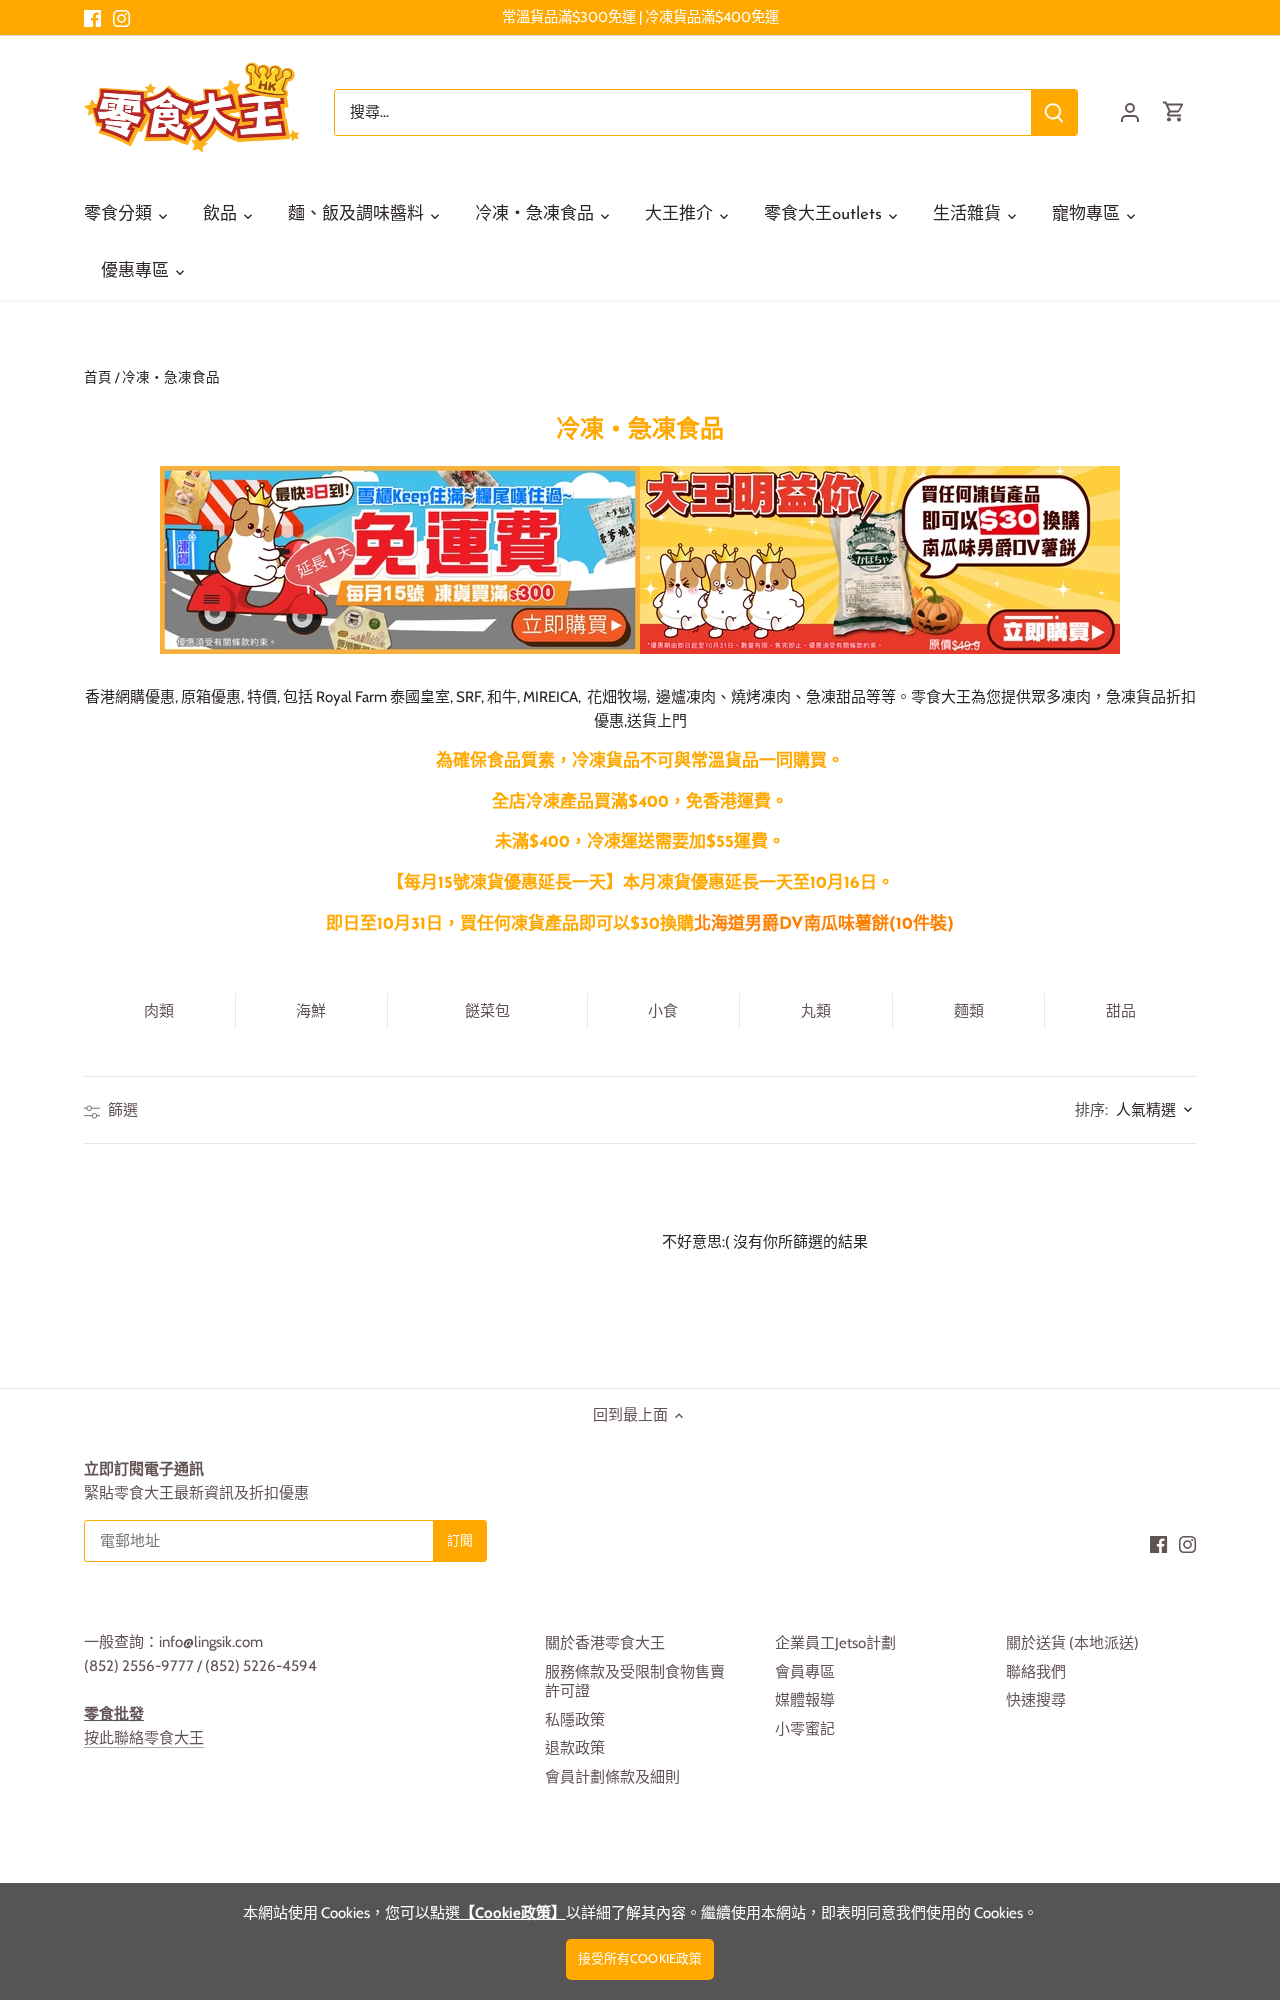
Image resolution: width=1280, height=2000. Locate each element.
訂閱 (1166, 1840)
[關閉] (1212, 1698)
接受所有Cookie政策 (640, 1958)
